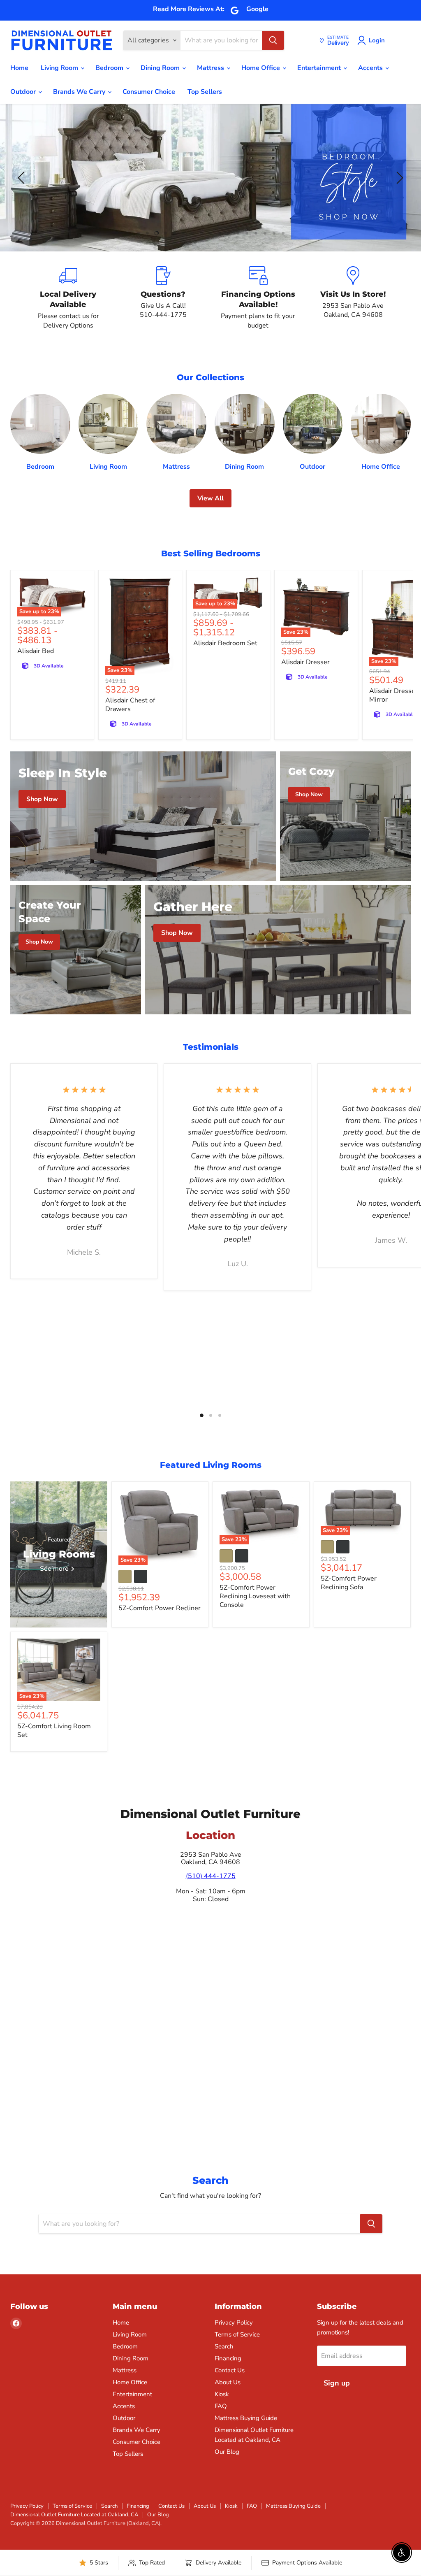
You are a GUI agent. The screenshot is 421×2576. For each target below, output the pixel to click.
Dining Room (161, 68)
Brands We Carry (80, 92)
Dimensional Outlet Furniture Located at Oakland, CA (74, 2515)
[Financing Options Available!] (258, 298)
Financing (228, 2358)
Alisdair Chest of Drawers (130, 705)
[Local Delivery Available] (68, 298)
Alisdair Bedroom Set (225, 643)
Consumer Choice (149, 92)
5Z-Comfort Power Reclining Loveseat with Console (255, 1596)
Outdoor (24, 92)
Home (19, 68)
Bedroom (110, 68)
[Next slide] (398, 178)
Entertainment (320, 68)
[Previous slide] (23, 178)
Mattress (211, 68)
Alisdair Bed (36, 651)
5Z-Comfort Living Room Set (54, 1731)
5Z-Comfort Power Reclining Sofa (349, 1583)
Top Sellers (205, 92)
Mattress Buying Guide (246, 2418)
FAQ (221, 2406)
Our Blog (227, 2452)
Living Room (60, 68)
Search (224, 2346)
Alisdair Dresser (305, 662)
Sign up (337, 2383)
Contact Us (230, 2370)
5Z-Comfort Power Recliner (160, 1608)
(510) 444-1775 (211, 1876)
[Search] (273, 40)
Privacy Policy (234, 2323)
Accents (371, 68)
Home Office (261, 68)
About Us (228, 2382)
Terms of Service (237, 2334)
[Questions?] (163, 298)
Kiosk (222, 2394)
